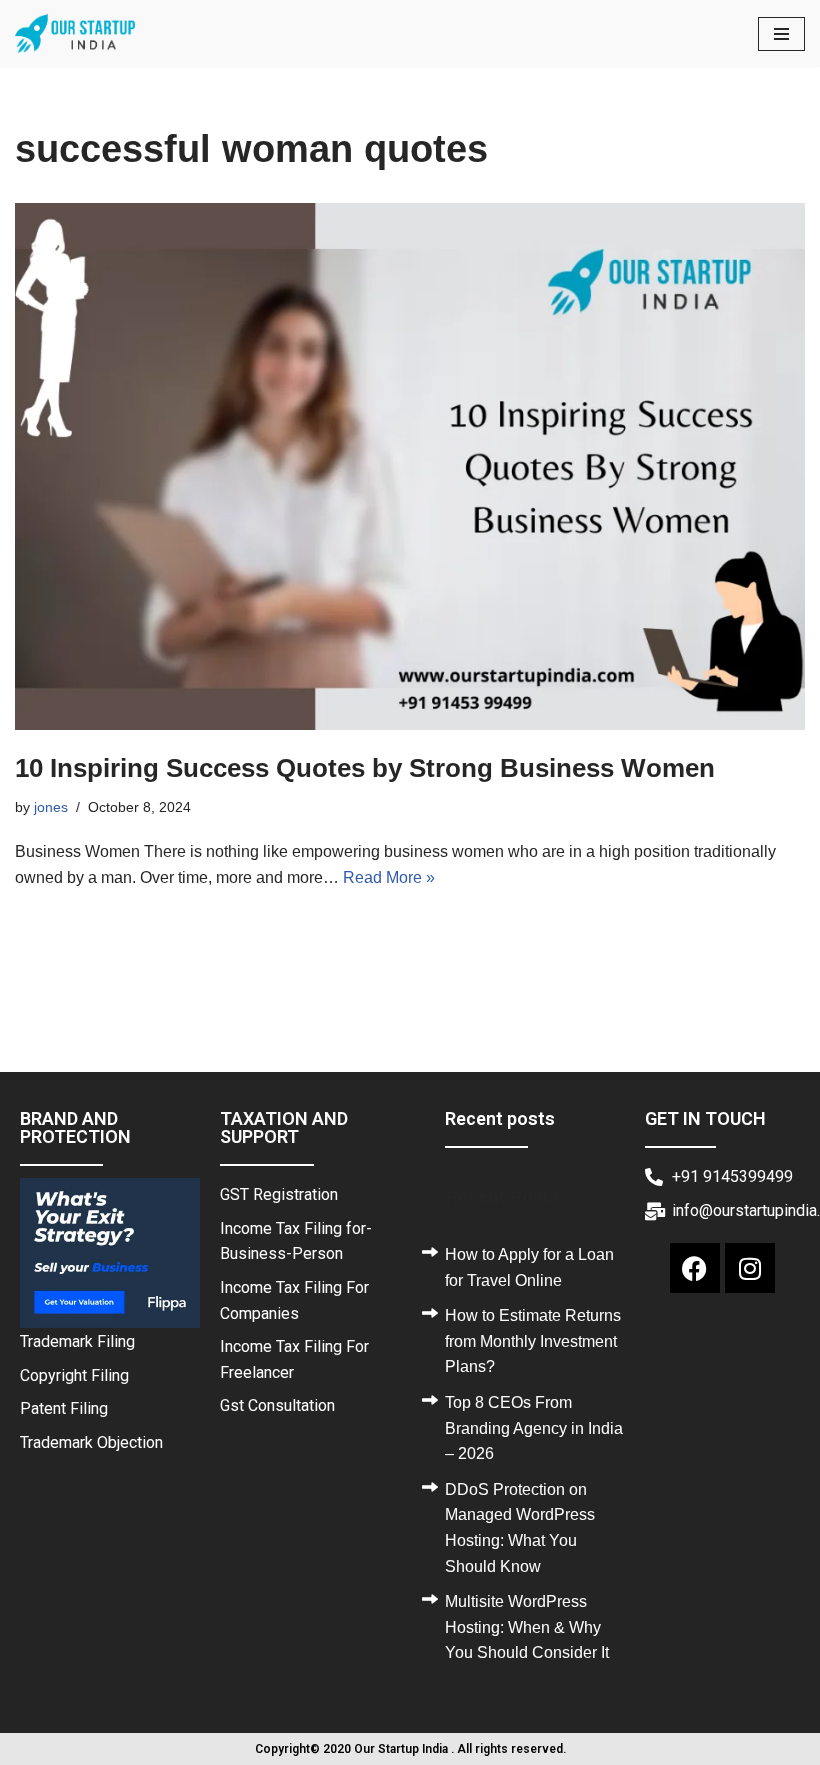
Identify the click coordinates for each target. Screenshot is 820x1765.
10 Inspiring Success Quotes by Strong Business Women (365, 768)
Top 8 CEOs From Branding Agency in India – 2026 (534, 1428)
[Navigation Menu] (781, 34)
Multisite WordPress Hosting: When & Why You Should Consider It (527, 1627)
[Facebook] (695, 1268)
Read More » (389, 877)
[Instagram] (750, 1268)
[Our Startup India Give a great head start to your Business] (75, 33)
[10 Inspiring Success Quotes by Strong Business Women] (410, 466)
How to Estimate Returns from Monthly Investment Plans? (533, 1341)
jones (51, 807)
